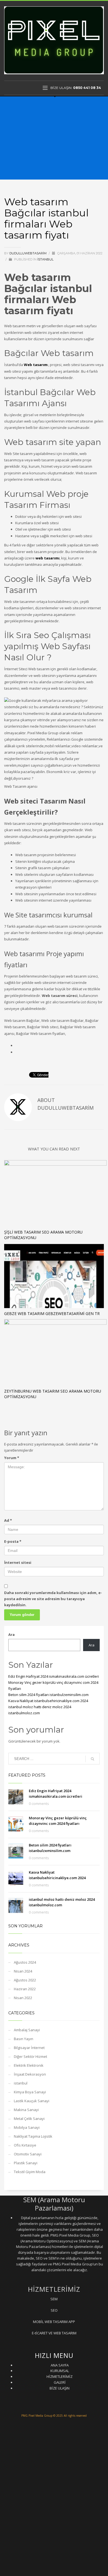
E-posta (13, 1541)
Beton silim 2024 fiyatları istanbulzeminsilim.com (49, 1695)
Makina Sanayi (26, 2110)
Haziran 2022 (25, 1989)
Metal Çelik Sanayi (29, 2119)
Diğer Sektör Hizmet (30, 2056)
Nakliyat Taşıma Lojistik (33, 2136)
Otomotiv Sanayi (28, 2154)
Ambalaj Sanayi (27, 2030)
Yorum (12, 1458)
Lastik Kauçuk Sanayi (32, 2101)
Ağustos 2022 (25, 1980)
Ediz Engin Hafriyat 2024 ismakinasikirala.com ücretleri (54, 1676)
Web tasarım (36, 365)
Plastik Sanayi (26, 2163)
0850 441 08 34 (87, 88)
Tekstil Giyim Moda (30, 2172)
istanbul (45, 259)
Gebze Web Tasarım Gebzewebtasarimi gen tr (52, 1313)
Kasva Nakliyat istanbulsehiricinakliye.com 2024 (48, 1701)
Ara (11, 1634)
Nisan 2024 (23, 1971)
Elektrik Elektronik (29, 2065)
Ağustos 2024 (25, 1962)
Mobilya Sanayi (27, 2127)
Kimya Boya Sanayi (30, 2092)
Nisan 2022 (23, 1998)
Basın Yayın (24, 2039)
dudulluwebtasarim (28, 253)
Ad (8, 1520)
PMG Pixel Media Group (37, 2416)
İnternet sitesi (18, 1562)
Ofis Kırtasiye (25, 2145)
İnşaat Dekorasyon (30, 2074)
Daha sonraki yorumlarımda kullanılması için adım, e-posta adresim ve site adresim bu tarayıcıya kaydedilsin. (53, 1599)
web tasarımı (47, 558)
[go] (92, 1759)
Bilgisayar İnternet (29, 2048)
